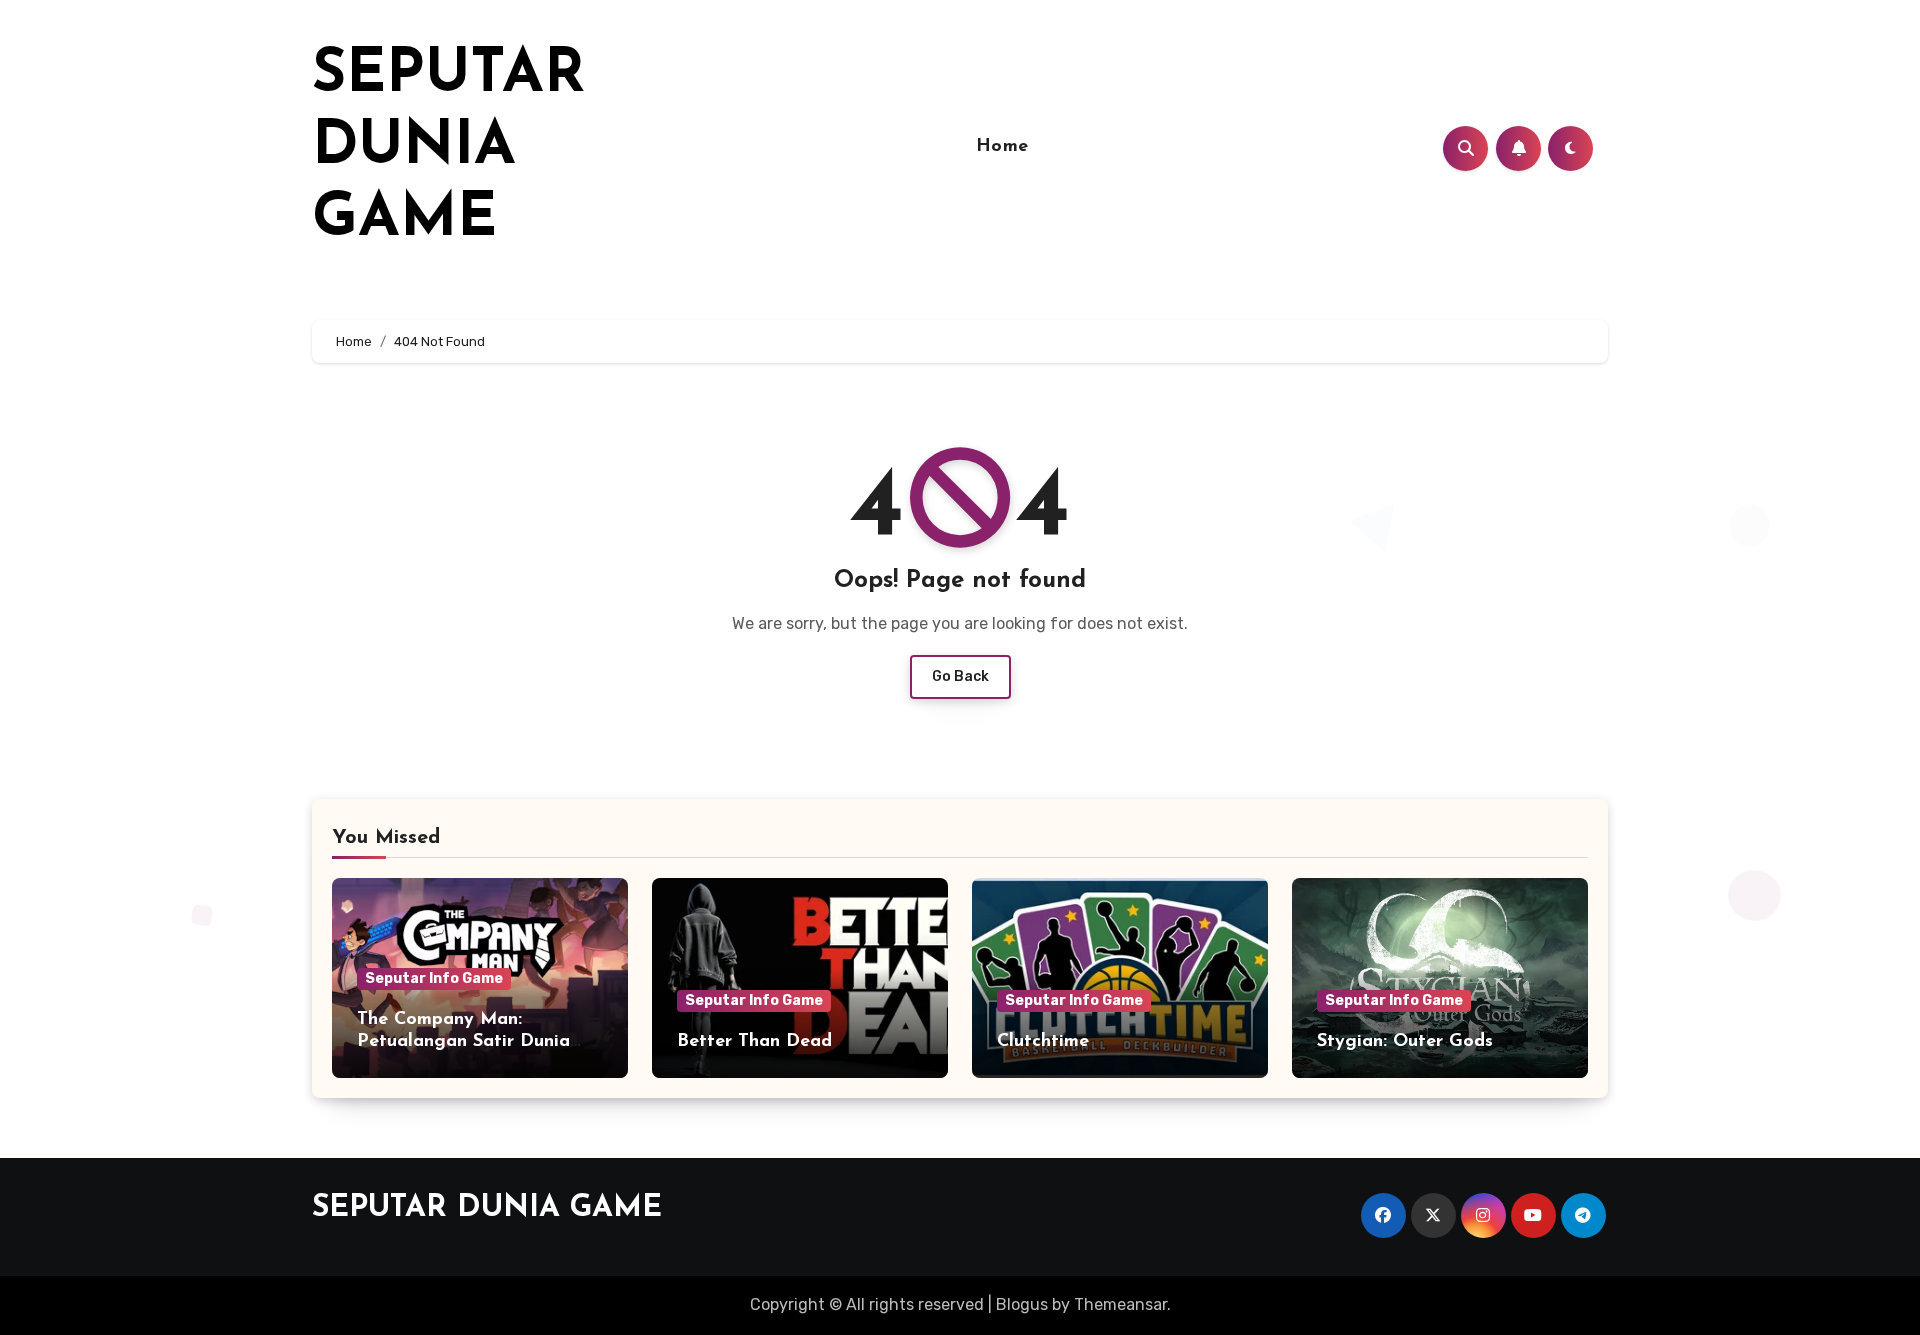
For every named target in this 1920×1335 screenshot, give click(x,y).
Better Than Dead (754, 1042)
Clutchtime (1043, 1042)
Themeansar (1120, 1304)
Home (1002, 147)
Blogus (1022, 1304)
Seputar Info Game (434, 978)
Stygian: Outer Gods (1405, 1042)
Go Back (960, 676)
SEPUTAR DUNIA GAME (448, 148)
